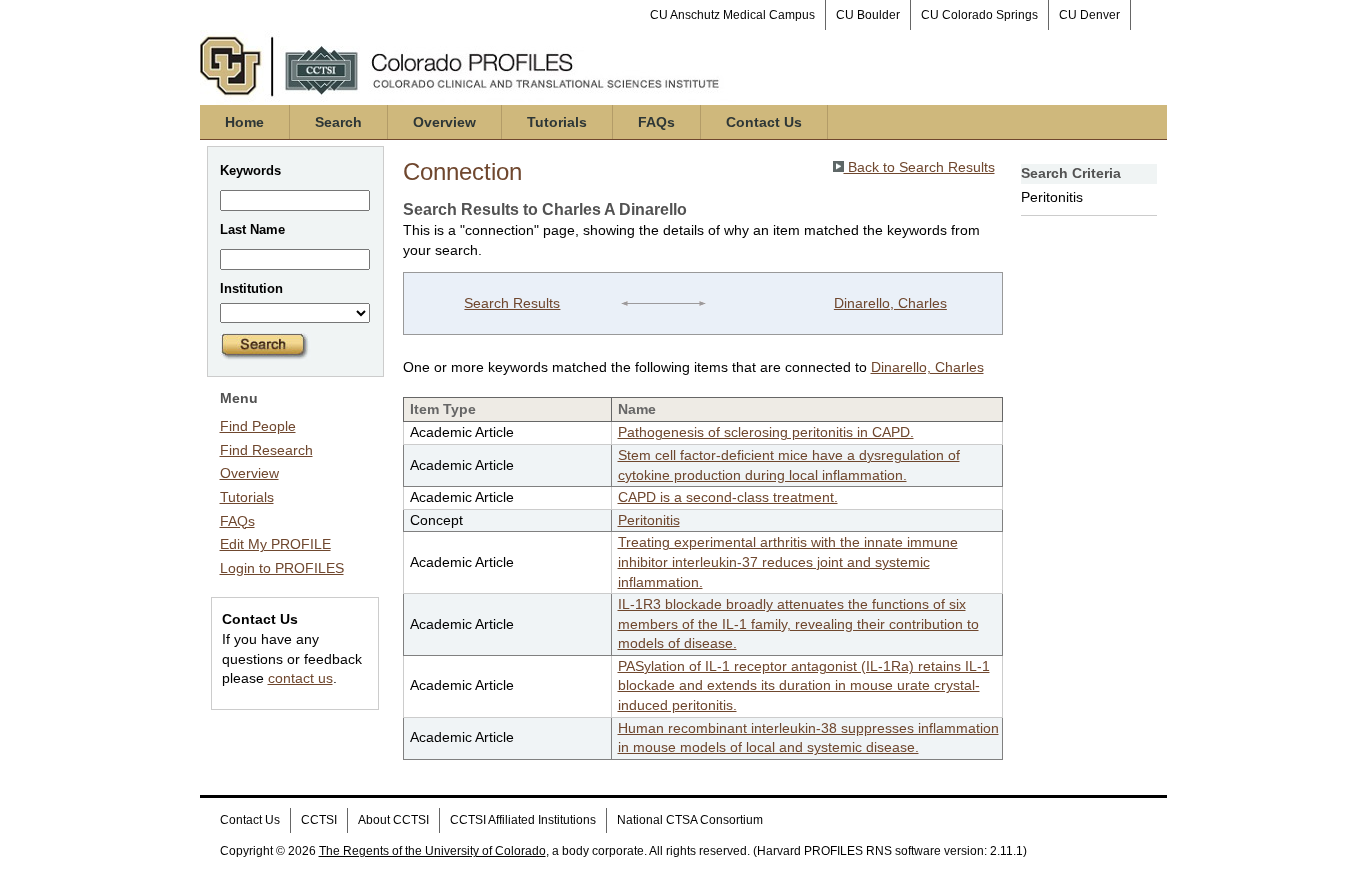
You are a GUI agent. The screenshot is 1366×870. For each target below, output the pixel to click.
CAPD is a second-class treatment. (728, 497)
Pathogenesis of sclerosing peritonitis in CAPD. (766, 432)
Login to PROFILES (282, 568)
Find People (258, 426)
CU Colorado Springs (979, 15)
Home (244, 122)
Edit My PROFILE (275, 544)
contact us (300, 678)
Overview (444, 122)
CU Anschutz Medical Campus (732, 15)
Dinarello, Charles (890, 303)
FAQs (656, 122)
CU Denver (1089, 15)
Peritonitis (649, 520)
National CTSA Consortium (690, 820)
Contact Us (764, 122)
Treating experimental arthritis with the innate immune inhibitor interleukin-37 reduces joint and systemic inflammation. (788, 561)
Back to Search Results (919, 167)
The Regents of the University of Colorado (432, 851)
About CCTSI (393, 820)
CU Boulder (868, 15)
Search (338, 122)
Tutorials (557, 122)
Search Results (512, 303)
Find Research (266, 450)
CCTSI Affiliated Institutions (523, 820)
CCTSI (319, 820)
